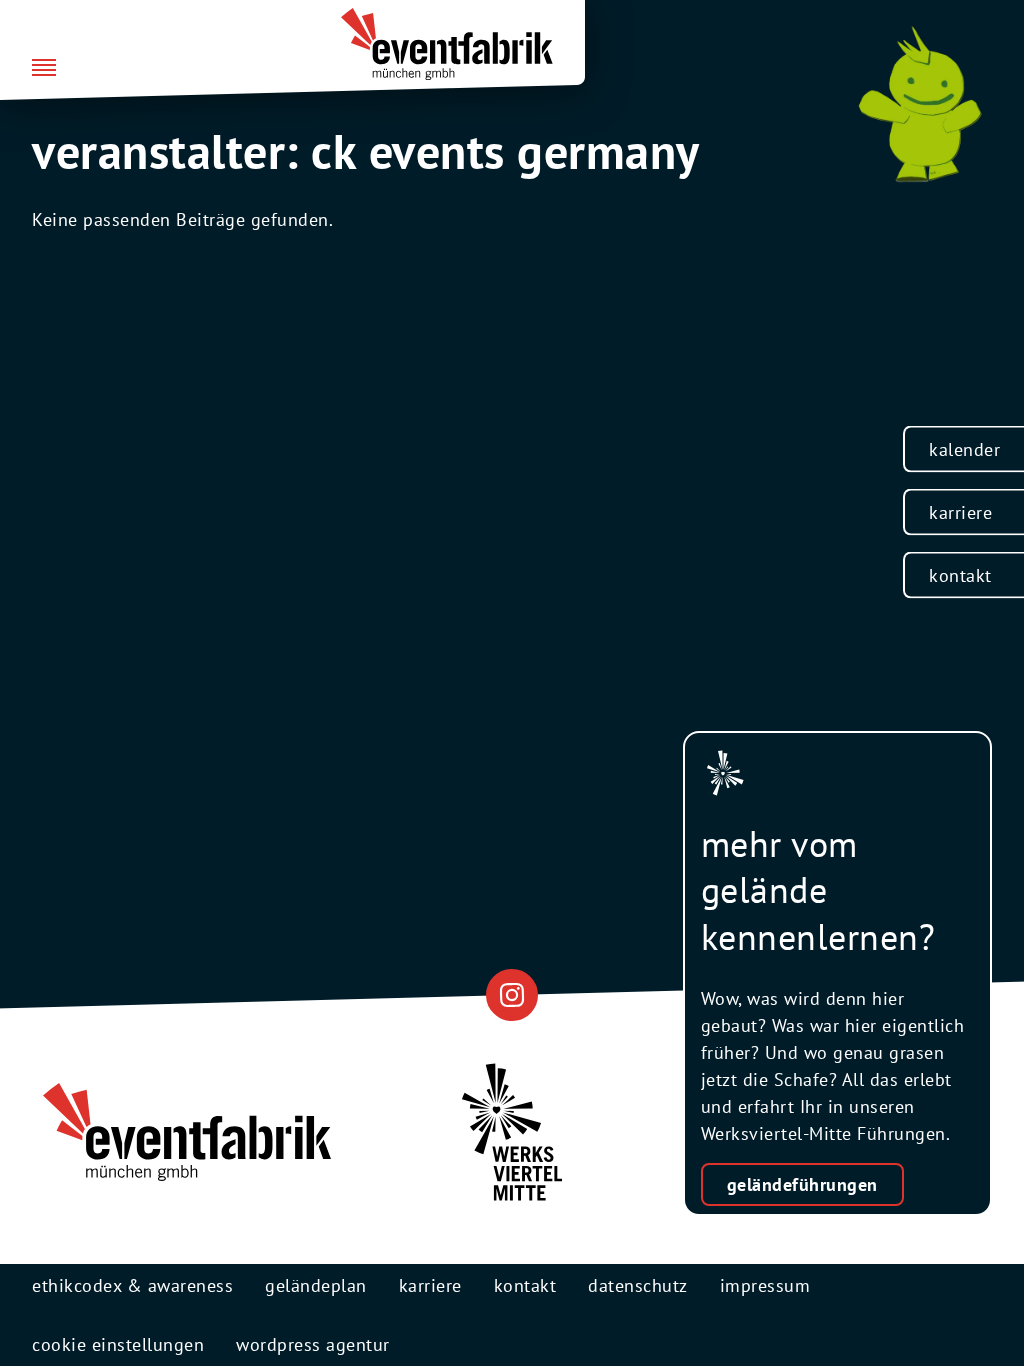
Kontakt (960, 575)
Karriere (960, 512)
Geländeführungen (802, 1184)
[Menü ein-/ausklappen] (44, 69)
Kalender (964, 449)
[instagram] (511, 994)
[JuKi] (920, 104)
